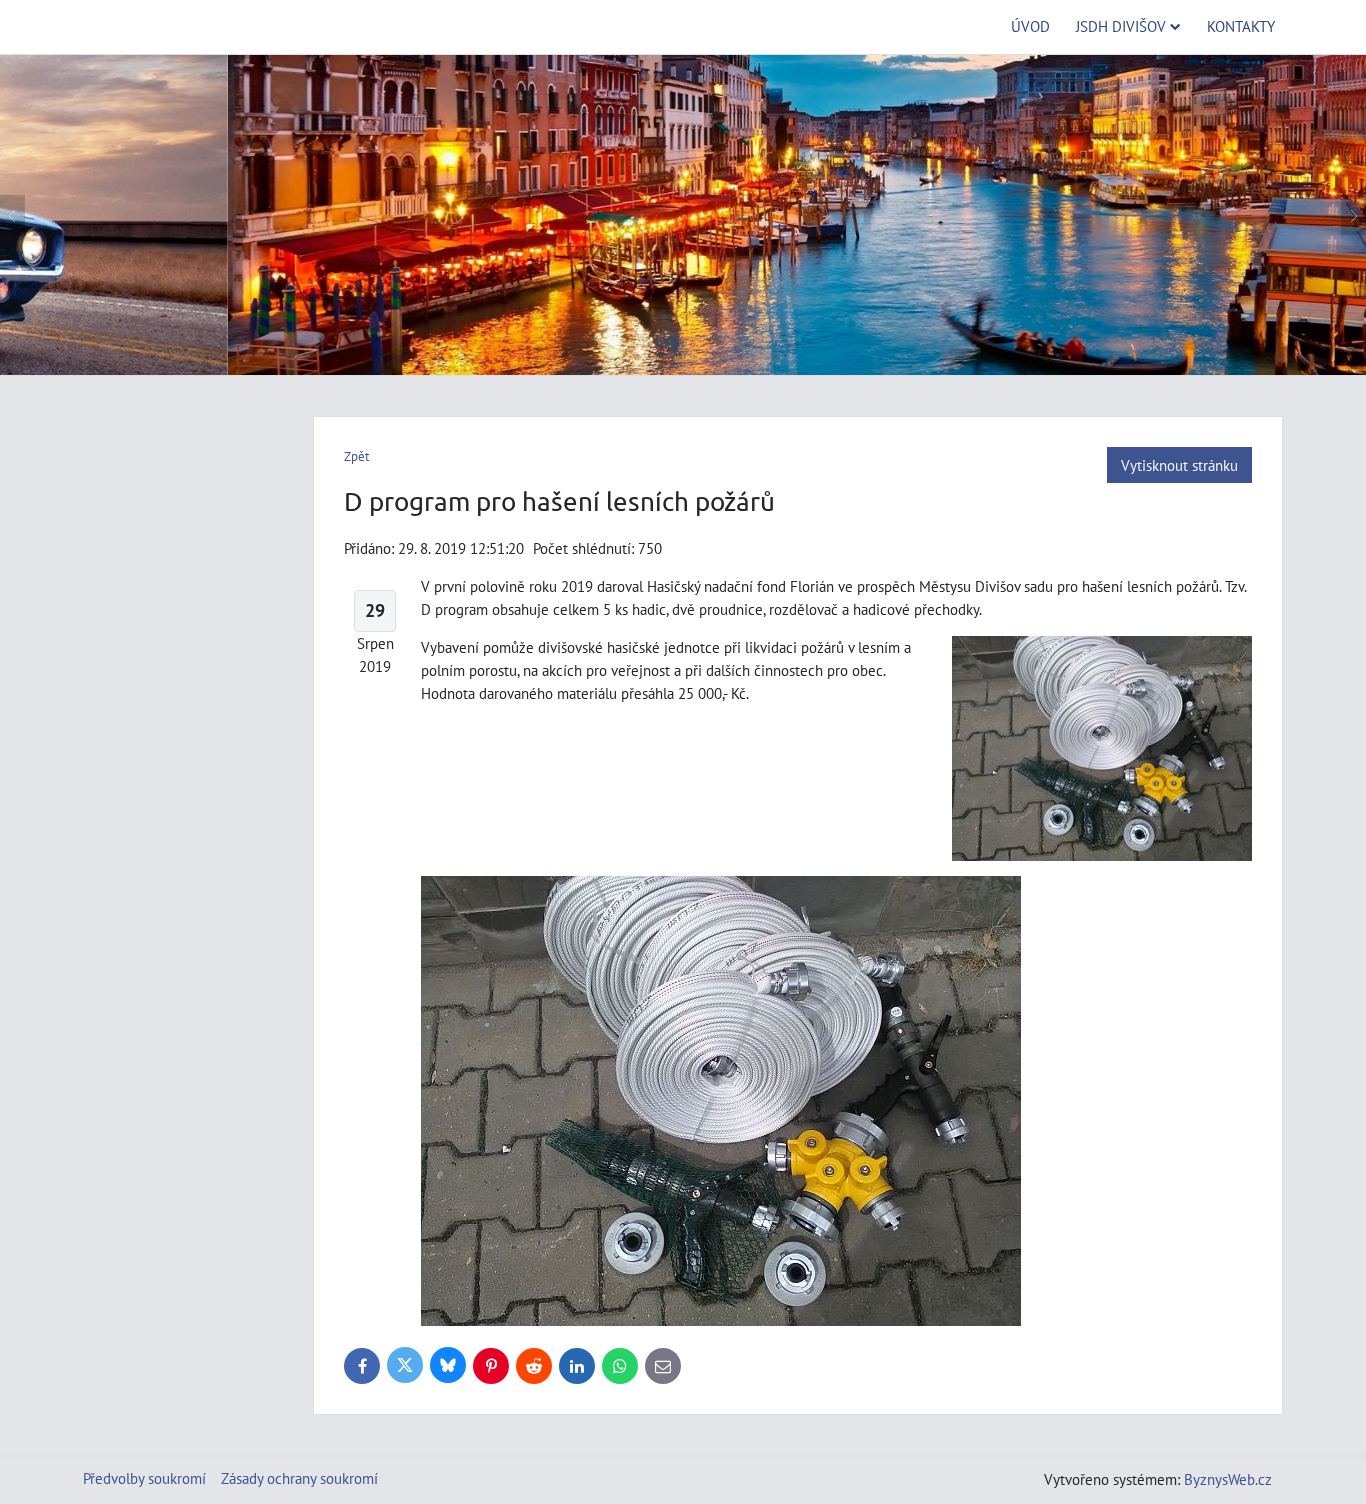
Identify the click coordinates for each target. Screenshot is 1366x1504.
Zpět (356, 456)
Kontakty (1241, 26)
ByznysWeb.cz (1228, 1479)
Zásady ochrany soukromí (299, 1478)
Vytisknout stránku (1179, 465)
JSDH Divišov (1121, 26)
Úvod (1030, 26)
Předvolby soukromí (144, 1478)
